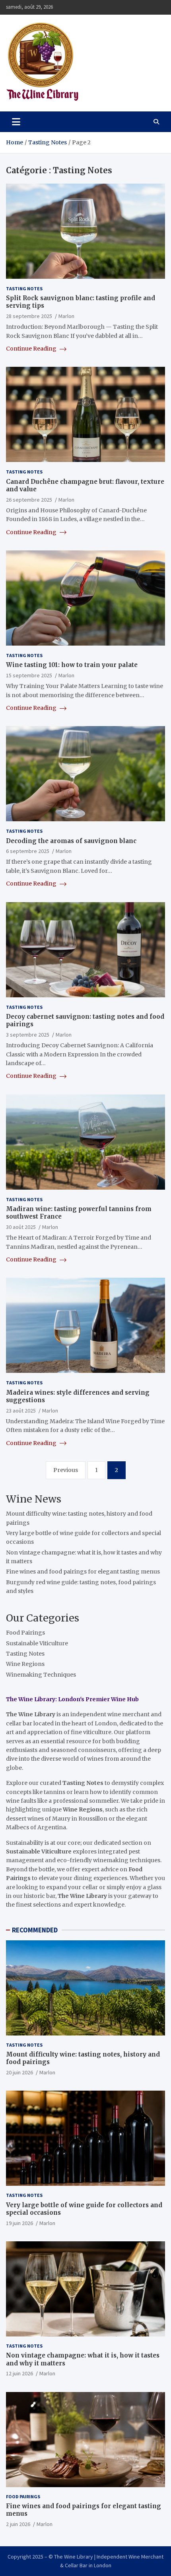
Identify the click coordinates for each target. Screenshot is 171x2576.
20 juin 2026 (19, 2072)
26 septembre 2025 (29, 500)
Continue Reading (32, 349)
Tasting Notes (24, 288)
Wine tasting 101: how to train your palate (72, 665)
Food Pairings (25, 1633)
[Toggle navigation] (16, 122)
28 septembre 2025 (29, 316)
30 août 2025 (21, 1227)
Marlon (66, 316)
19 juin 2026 (19, 2223)
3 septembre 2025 (28, 1035)
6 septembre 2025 (28, 851)
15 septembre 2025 (29, 675)
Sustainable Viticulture (37, 1643)
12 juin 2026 (19, 2373)
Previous (66, 1470)
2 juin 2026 (18, 2524)
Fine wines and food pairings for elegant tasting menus (83, 1572)
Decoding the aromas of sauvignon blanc (71, 841)
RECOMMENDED (35, 1930)
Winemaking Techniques (41, 1675)
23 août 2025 (21, 1411)
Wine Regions (25, 1664)
